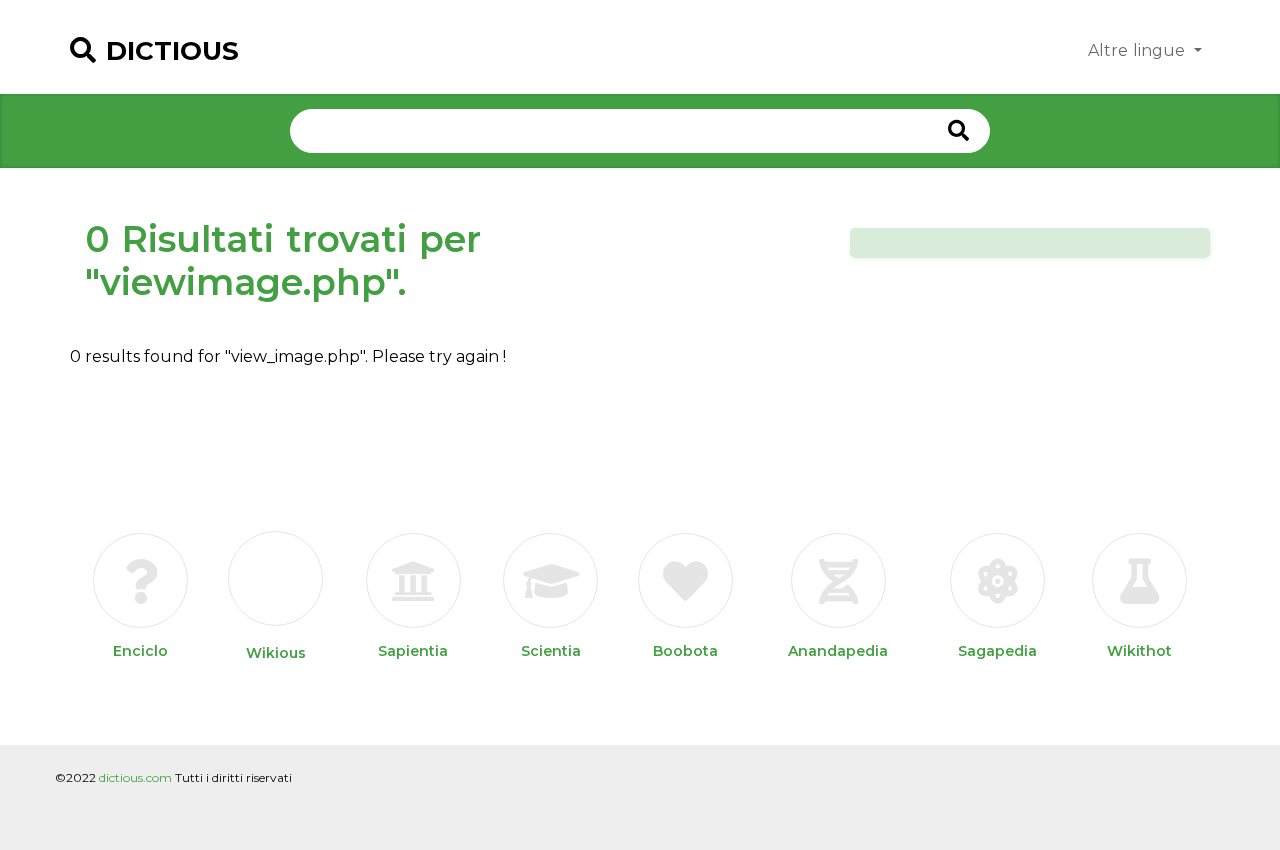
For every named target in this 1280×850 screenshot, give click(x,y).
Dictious (172, 51)
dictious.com (135, 777)
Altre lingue (1139, 50)
